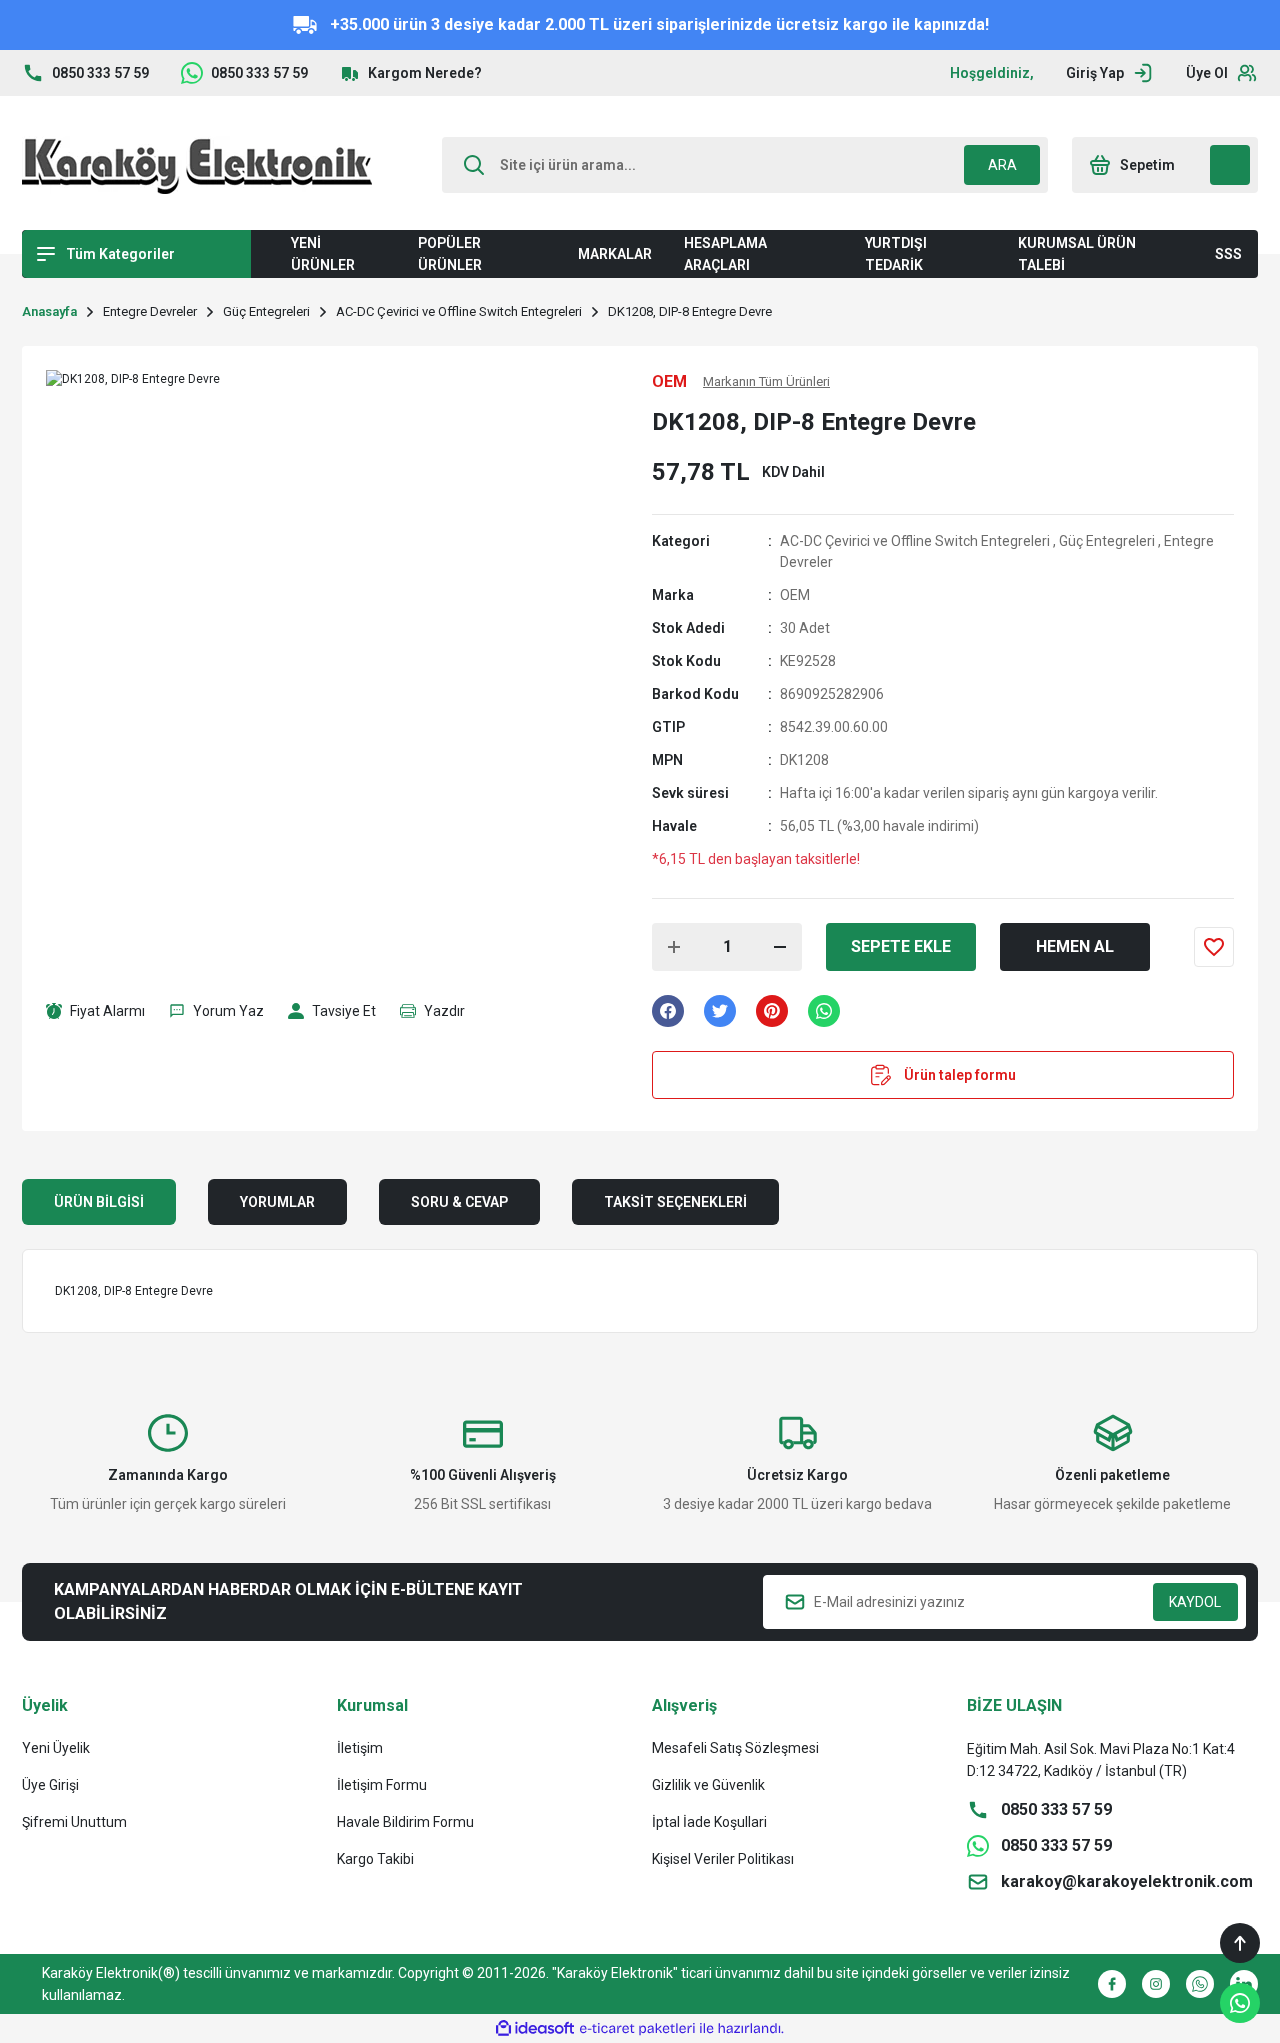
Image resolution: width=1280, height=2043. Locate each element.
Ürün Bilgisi (99, 1202)
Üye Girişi (50, 1785)
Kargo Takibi (375, 1859)
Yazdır (444, 1011)
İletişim (360, 1748)
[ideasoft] (535, 2028)
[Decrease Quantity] (780, 947)
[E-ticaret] (637, 2029)
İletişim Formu (382, 1785)
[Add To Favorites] (1214, 947)
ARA (1002, 165)
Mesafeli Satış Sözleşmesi (735, 1748)
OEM (795, 595)
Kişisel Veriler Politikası (723, 1859)
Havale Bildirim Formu (405, 1822)
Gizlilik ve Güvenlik (708, 1785)
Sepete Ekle (901, 946)
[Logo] (197, 165)
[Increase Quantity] (674, 947)
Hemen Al (1075, 946)
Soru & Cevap (459, 1202)
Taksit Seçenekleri (675, 1202)
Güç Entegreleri (1107, 541)
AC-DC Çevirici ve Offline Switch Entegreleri (915, 541)
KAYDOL (1195, 1602)
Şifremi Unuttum (74, 1822)
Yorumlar (277, 1202)
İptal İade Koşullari (709, 1822)
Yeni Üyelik (56, 1748)
